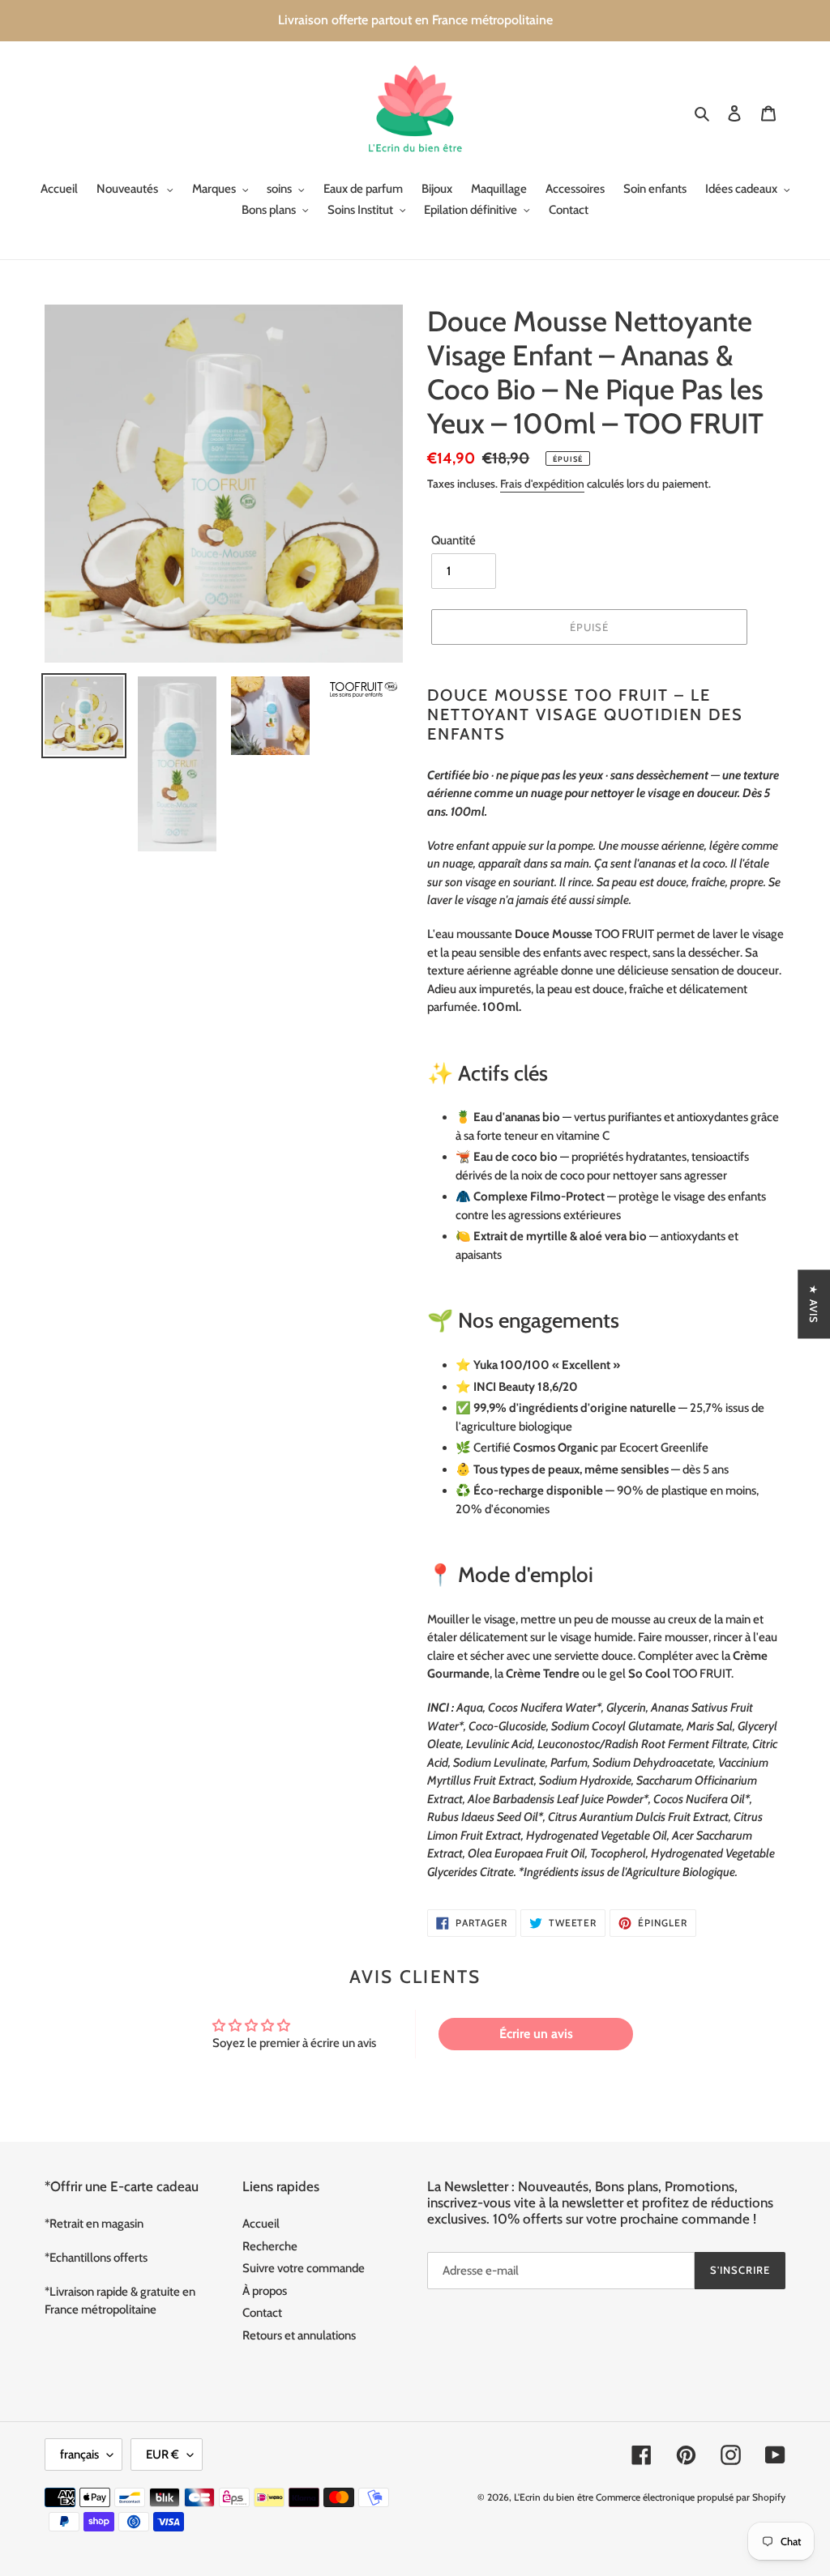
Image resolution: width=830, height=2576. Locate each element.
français (79, 2454)
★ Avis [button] (814, 1304)
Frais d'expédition (542, 484)
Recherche (270, 2246)
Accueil (261, 2224)
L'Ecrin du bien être (554, 2497)
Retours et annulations (299, 2335)
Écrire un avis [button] (536, 2034)
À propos (265, 2291)
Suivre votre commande (304, 2268)
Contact (262, 2313)
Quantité (454, 540)
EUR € (163, 2454)
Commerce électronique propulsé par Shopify (691, 2497)
